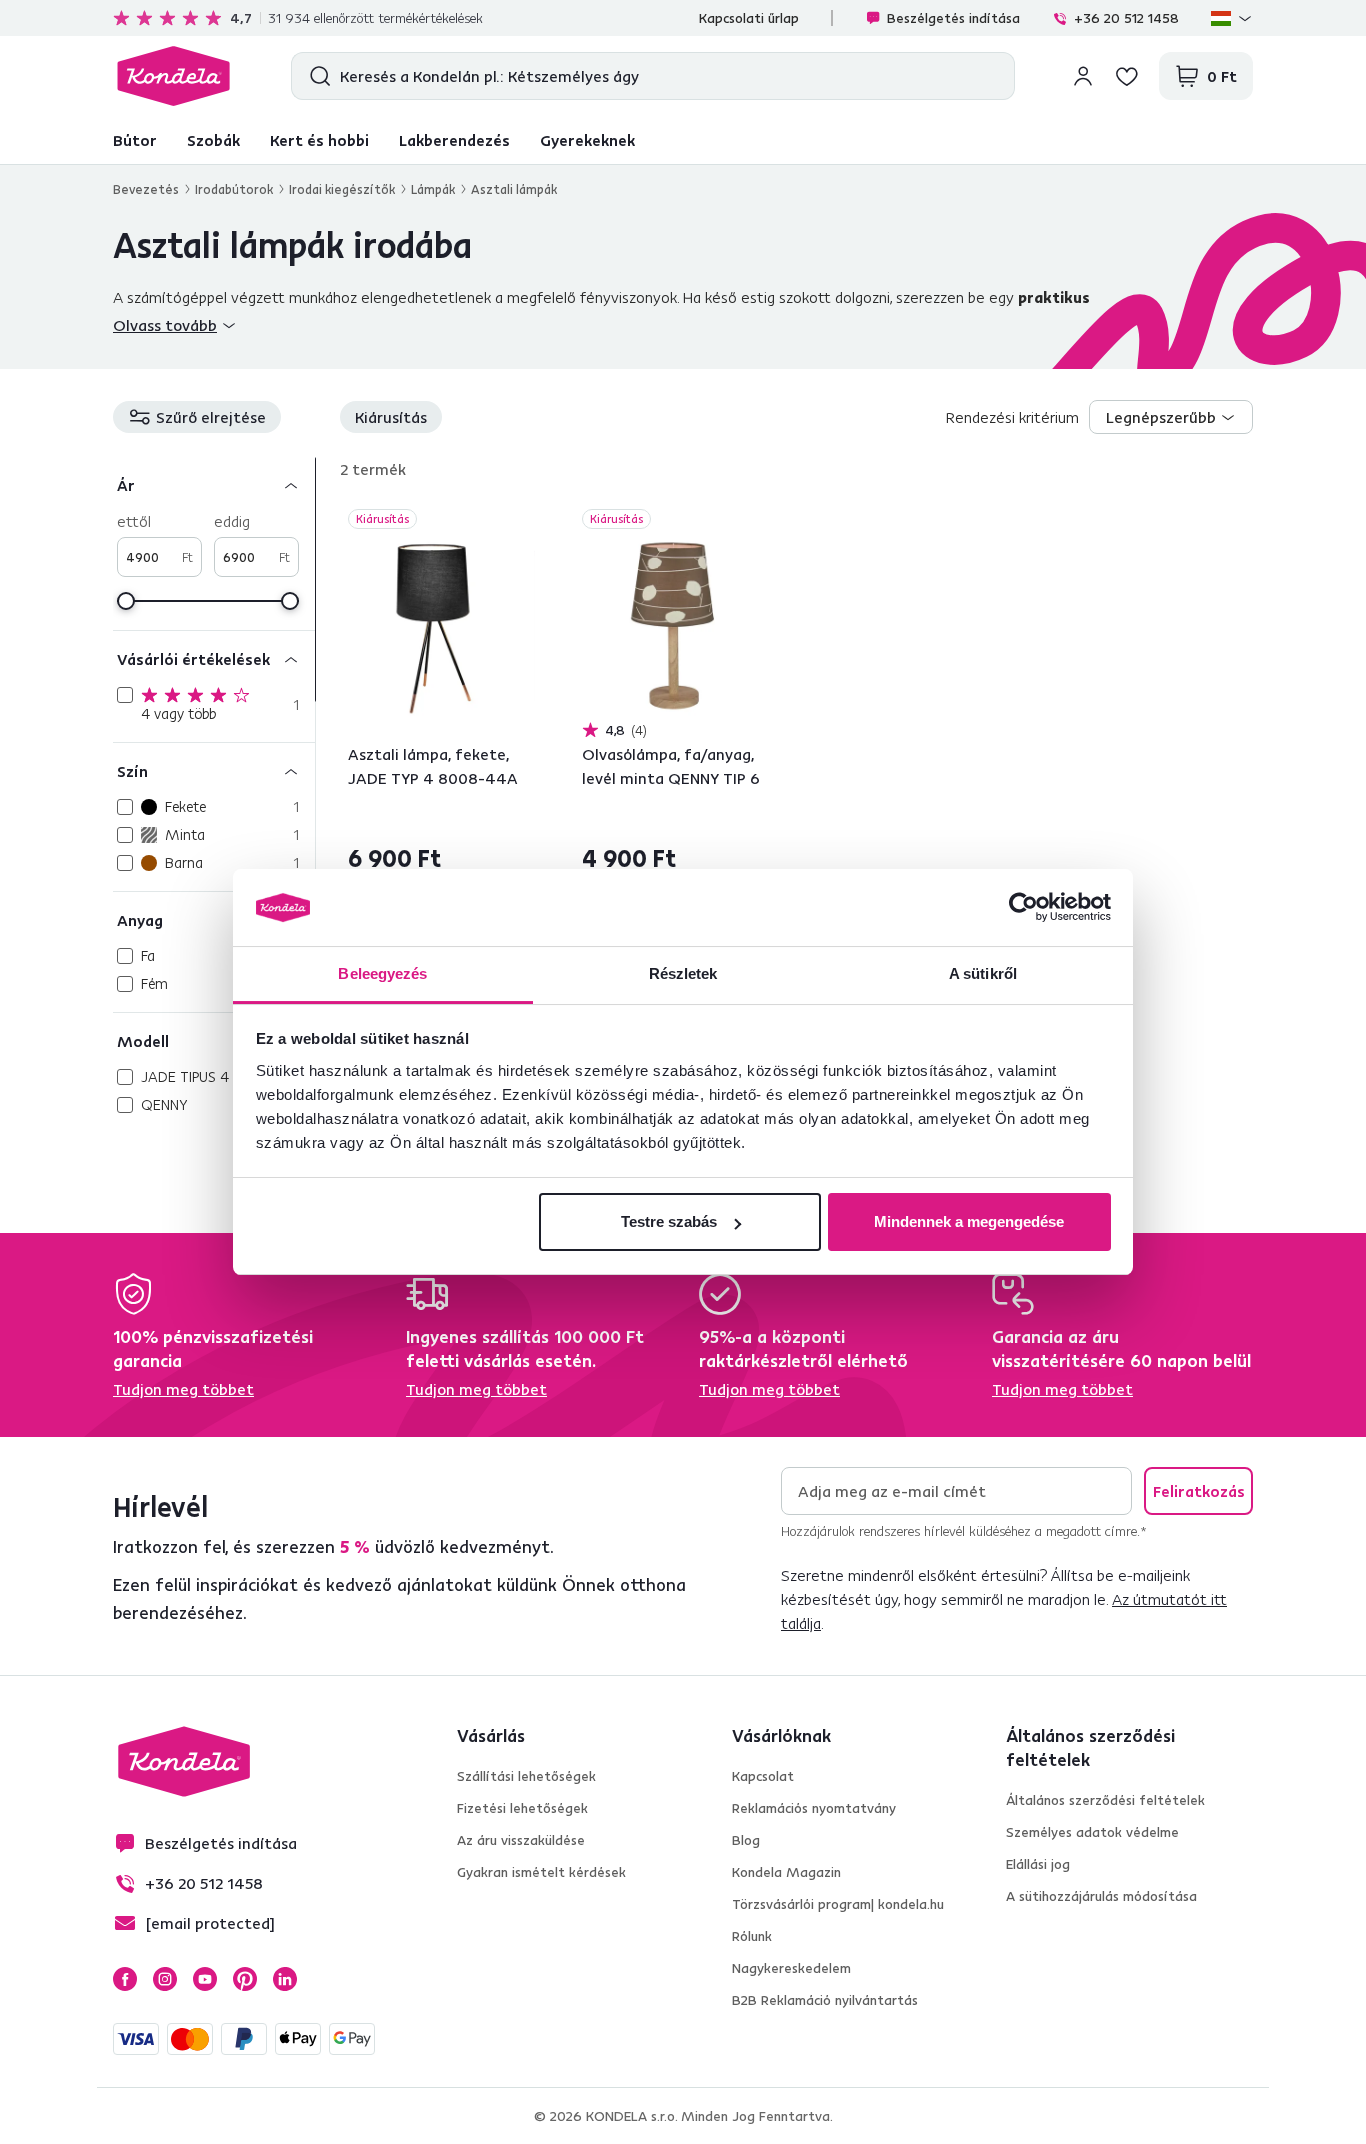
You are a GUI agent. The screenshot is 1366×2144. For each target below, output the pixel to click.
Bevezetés (146, 189)
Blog (746, 1840)
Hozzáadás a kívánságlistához (523, 521)
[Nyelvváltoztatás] (1232, 18)
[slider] (126, 601)
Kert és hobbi (319, 140)
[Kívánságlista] (1127, 76)
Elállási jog (1038, 1864)
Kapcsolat (763, 1776)
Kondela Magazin (786, 1872)
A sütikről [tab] (983, 973)
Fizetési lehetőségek (522, 1808)
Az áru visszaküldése (521, 1840)
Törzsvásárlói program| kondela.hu (838, 1904)
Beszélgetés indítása (953, 18)
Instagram (165, 1979)
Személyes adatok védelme (1092, 1832)
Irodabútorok (234, 189)
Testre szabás (669, 1221)
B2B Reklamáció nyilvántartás (825, 2000)
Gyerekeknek (587, 140)
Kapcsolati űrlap (749, 18)
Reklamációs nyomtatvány (814, 1808)
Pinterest (245, 1979)
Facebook (125, 1979)
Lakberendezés (454, 140)
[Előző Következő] (441, 626)
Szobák (213, 140)
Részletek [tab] (683, 973)
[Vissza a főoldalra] (173, 76)
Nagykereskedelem (791, 1968)
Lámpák (433, 189)
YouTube (205, 1979)
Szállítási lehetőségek (526, 1776)
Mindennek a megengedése (969, 1221)
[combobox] (1171, 417)
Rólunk (752, 1936)
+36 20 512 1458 (1126, 18)
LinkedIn (285, 1979)
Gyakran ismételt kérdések (541, 1872)
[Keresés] (315, 76)
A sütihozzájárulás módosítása (1101, 1896)
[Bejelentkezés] (1083, 76)
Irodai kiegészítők (342, 189)
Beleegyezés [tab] (382, 973)
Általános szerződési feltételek (1105, 1800)
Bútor (135, 140)
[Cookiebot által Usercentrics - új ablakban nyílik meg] (1023, 908)
